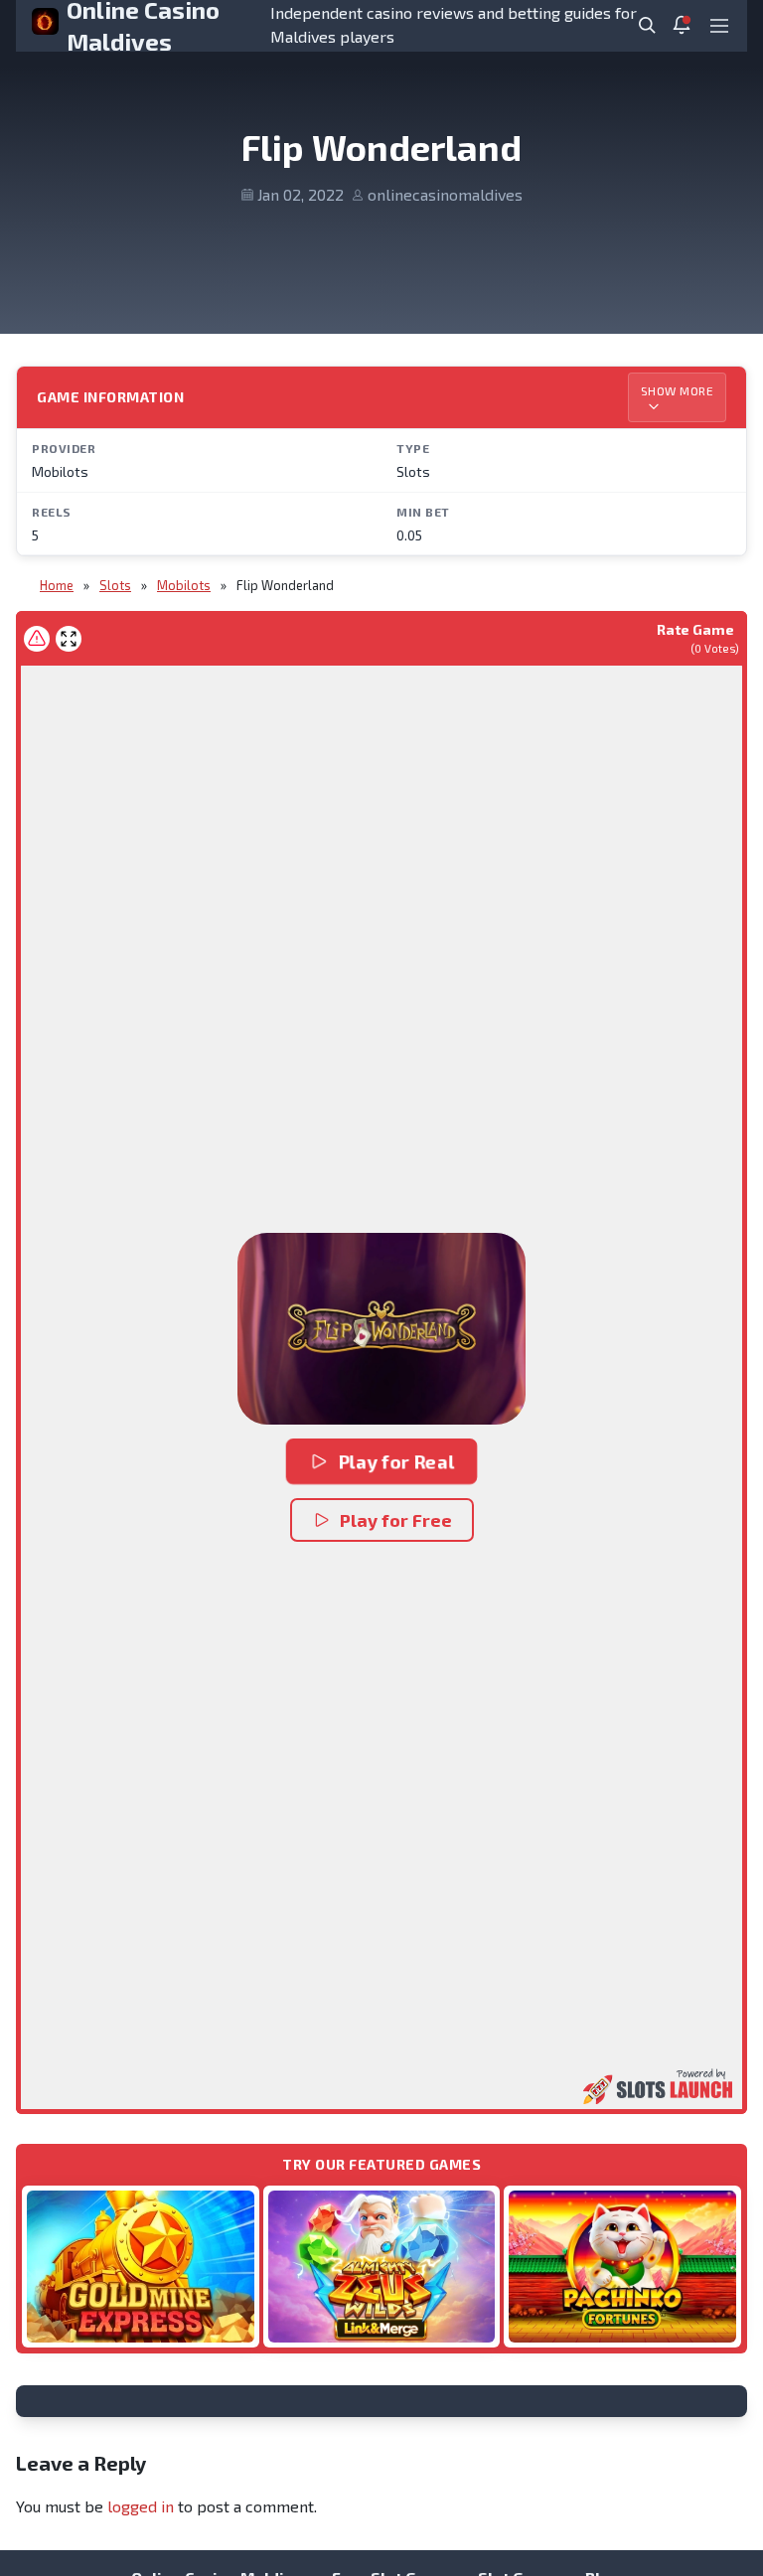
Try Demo (140, 2266)
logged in (141, 2506)
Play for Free (396, 1520)
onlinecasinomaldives (445, 194)
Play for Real (396, 1461)
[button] (381, 1329)
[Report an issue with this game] (37, 639)
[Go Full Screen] (69, 639)
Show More (678, 390)
